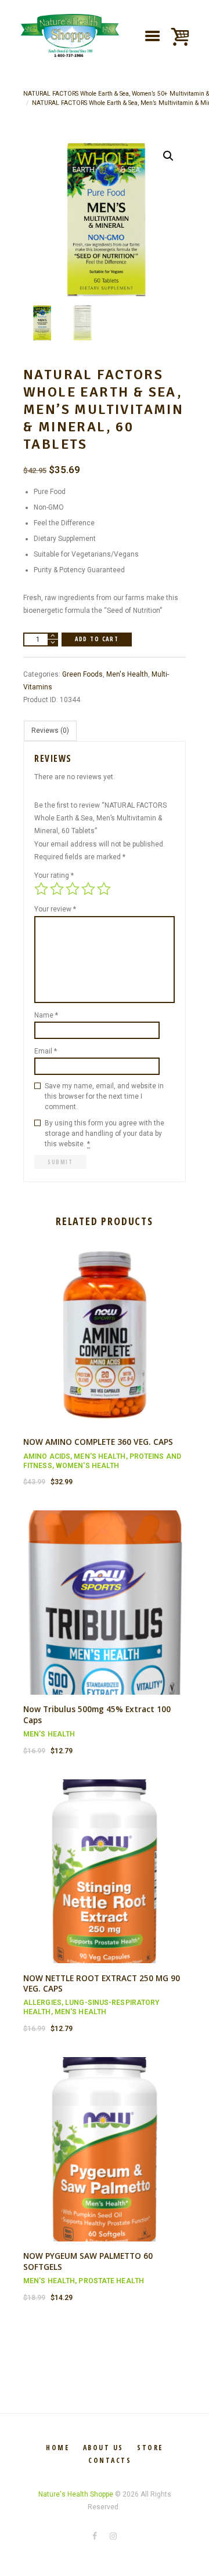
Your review (55, 909)
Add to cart (97, 639)
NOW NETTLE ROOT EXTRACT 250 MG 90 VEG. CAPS (102, 1983)
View (105, 1325)
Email (46, 1051)
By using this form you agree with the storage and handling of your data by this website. (105, 1133)
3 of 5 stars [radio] (73, 889)
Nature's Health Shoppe (76, 2494)
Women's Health (87, 1466)
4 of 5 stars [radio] (88, 889)
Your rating (54, 875)
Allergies (42, 2003)
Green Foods (82, 674)
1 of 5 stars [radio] (41, 889)
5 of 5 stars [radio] (104, 889)
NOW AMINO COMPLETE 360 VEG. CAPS (98, 1442)
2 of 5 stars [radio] (57, 889)
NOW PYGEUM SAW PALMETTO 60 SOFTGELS (88, 2261)
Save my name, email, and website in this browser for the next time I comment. (104, 1096)
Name (46, 1015)
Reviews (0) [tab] (50, 731)
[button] (168, 156)
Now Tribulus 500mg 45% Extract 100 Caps (97, 1714)
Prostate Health (111, 2281)
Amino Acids (47, 1456)
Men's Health (127, 674)
